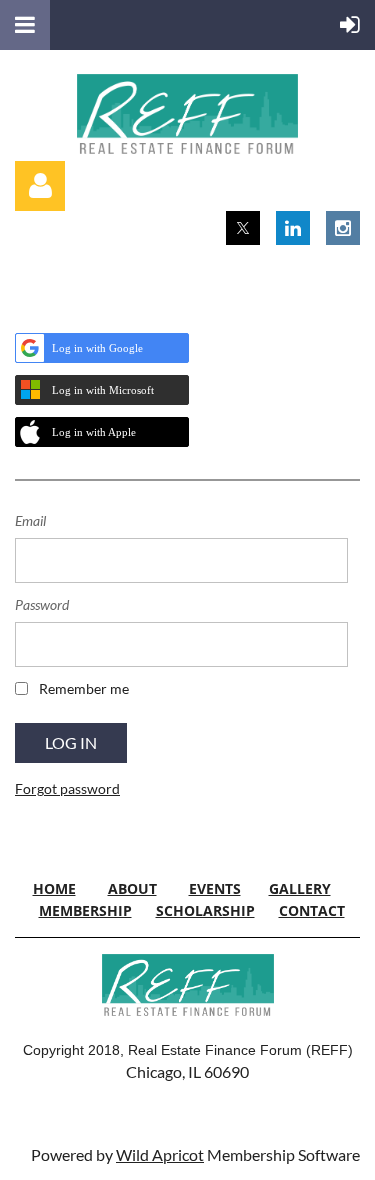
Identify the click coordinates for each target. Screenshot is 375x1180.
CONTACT (312, 910)
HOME (54, 888)
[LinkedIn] (293, 228)
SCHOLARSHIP (205, 910)
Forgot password (67, 788)
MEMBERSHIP (85, 910)
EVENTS (215, 888)
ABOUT (132, 888)
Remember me (84, 688)
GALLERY (300, 888)
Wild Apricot (160, 1154)
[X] (243, 228)
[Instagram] (343, 228)
